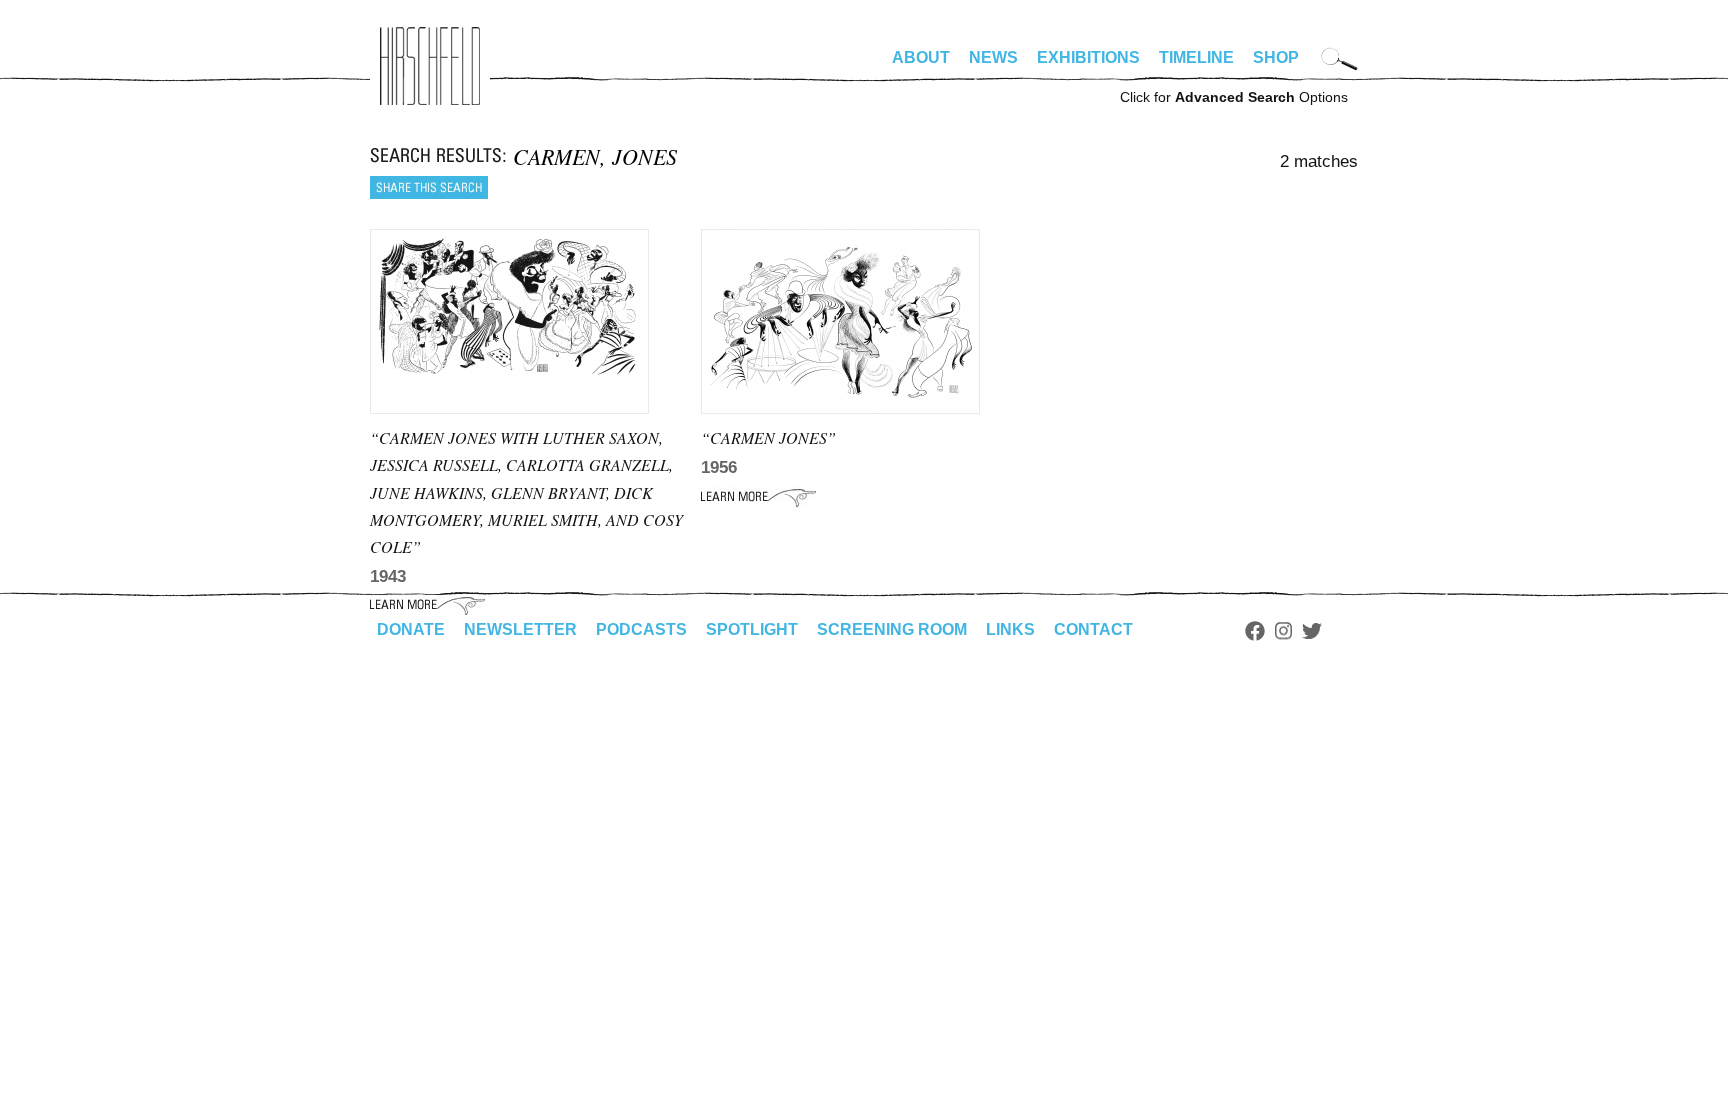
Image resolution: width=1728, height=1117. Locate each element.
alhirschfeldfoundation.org (430, 66)
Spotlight (752, 629)
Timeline (1196, 57)
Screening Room (892, 629)
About (921, 57)
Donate (411, 629)
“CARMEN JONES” (768, 437)
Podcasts (641, 629)
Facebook (1255, 631)
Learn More (758, 497)
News (993, 57)
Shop (1276, 57)
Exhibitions (1088, 57)
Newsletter (520, 629)
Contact (1093, 629)
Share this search (429, 187)
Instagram (1283, 631)
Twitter (1312, 631)
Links (1010, 629)
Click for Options (1234, 97)
